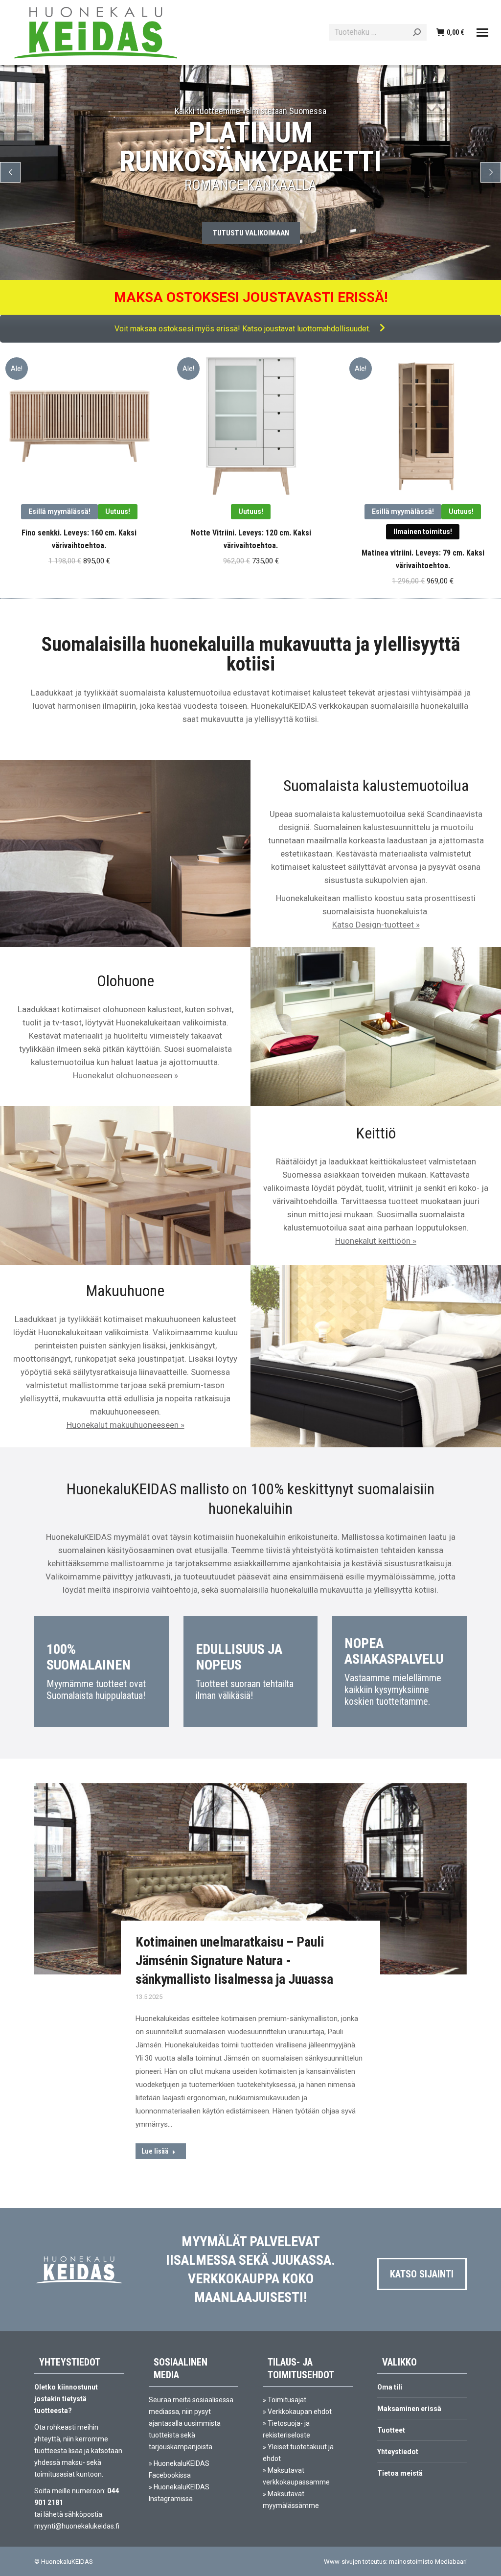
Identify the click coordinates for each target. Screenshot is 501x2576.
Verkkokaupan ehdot (300, 2412)
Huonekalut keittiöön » (376, 1241)
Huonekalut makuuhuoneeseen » (125, 1425)
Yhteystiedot (398, 2452)
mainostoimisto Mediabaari (428, 2562)
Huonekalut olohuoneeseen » (125, 1075)
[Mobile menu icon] (482, 33)
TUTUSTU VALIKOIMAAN (251, 233)
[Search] (417, 32)
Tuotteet (391, 2430)
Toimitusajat (287, 2400)
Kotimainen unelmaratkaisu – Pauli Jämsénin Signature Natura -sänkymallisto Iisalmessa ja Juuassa (234, 1961)
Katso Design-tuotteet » (376, 925)
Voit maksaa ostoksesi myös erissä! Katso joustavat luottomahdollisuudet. (243, 329)
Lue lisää (155, 2151)
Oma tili (390, 2387)
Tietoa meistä (400, 2473)
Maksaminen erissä (409, 2409)
